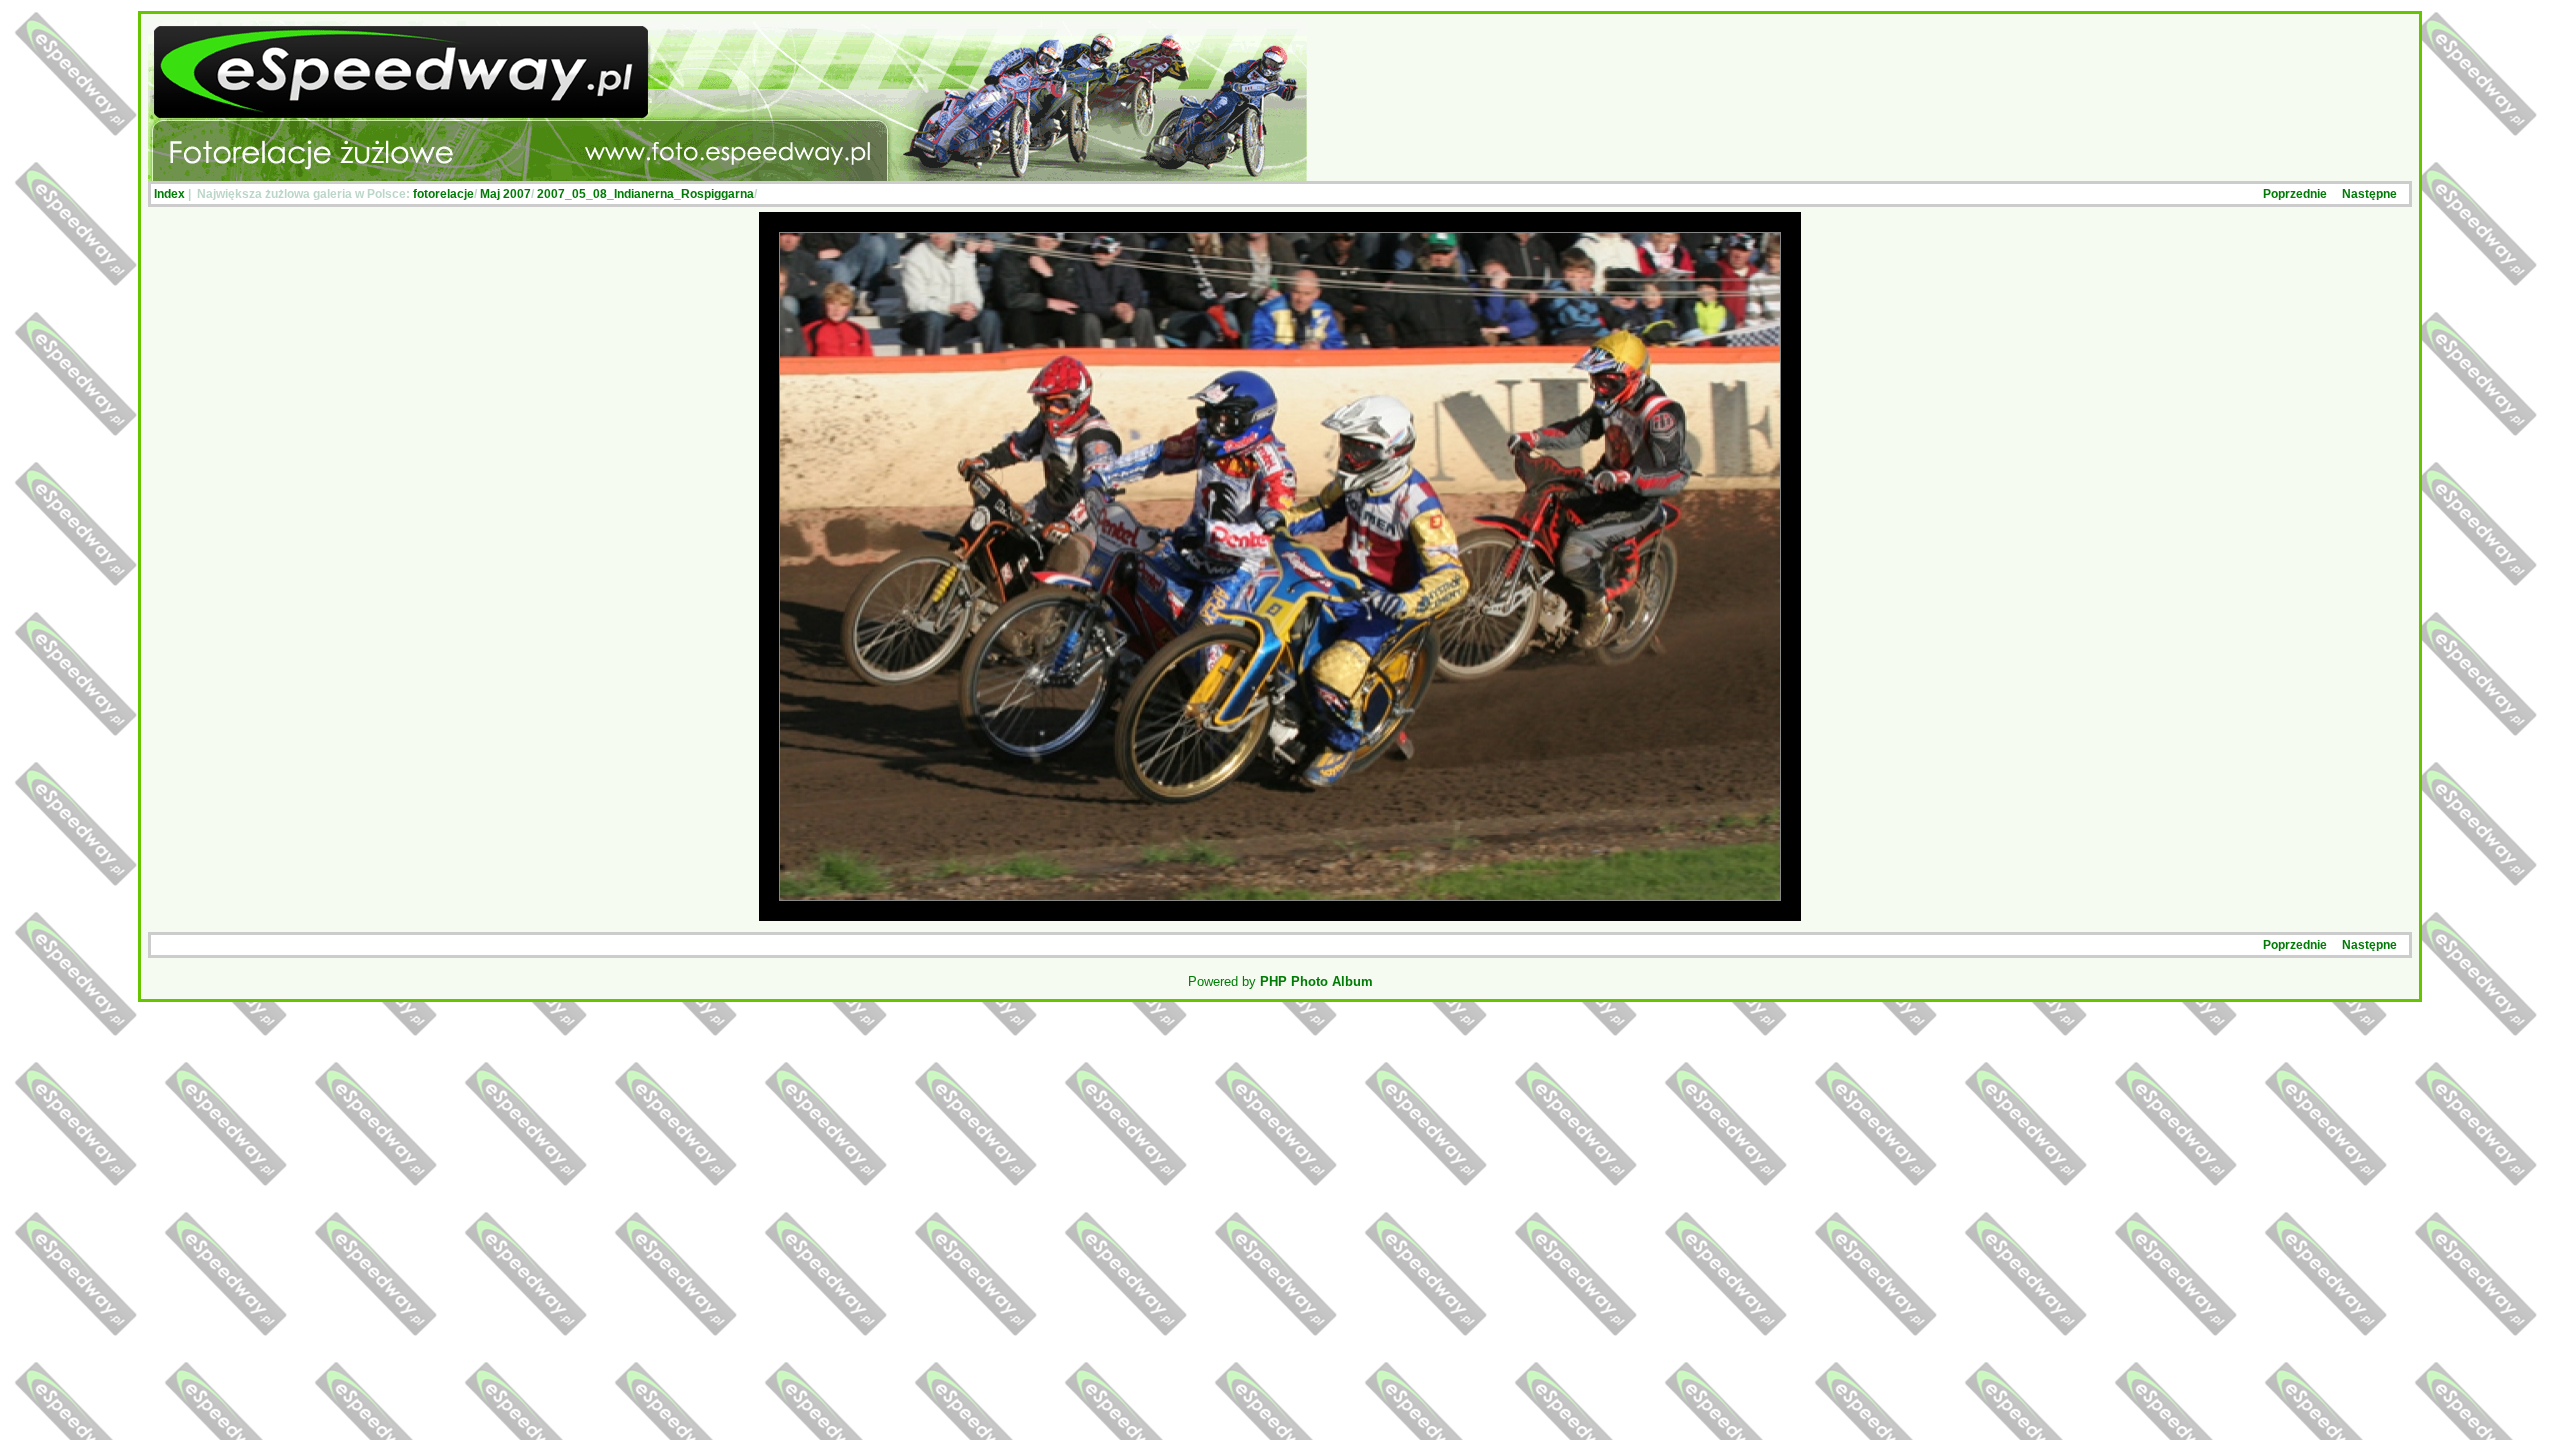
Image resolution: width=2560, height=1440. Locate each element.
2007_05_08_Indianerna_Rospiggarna (645, 194)
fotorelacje (443, 194)
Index (169, 194)
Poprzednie (2295, 194)
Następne (2369, 194)
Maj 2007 (505, 194)
